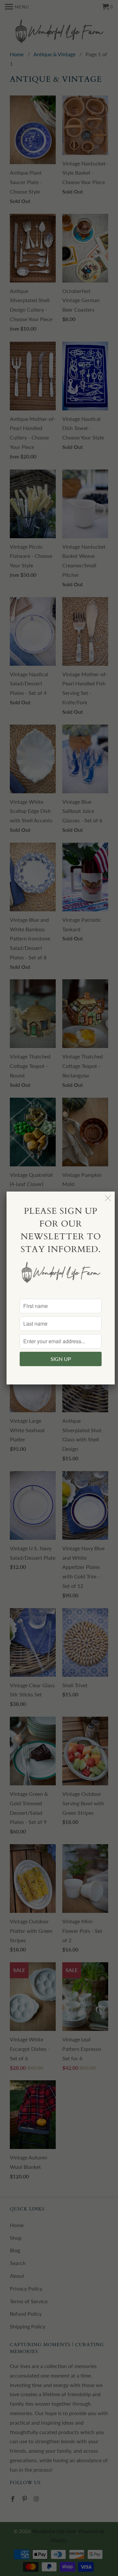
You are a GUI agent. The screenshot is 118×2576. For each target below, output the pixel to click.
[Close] (108, 1198)
